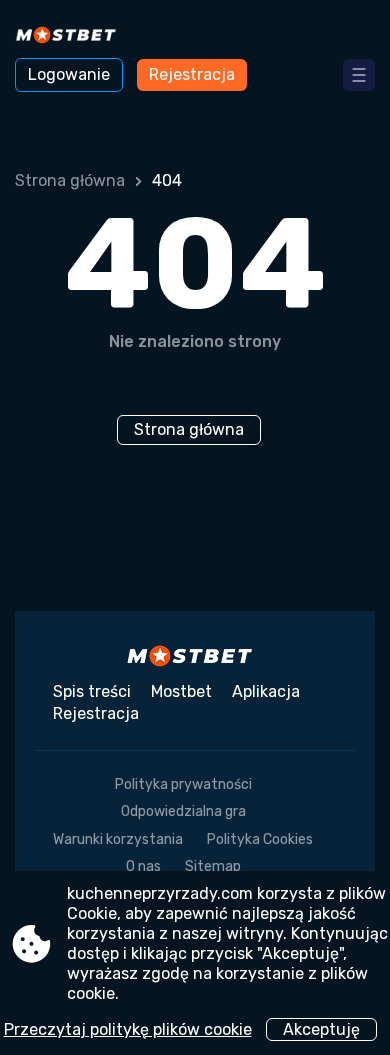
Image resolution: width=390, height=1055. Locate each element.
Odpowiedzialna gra (183, 811)
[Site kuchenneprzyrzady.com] (70, 37)
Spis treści (92, 691)
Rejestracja (192, 74)
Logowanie (69, 74)
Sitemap (213, 866)
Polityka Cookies (260, 839)
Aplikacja (266, 691)
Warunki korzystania (118, 839)
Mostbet (181, 691)
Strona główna (70, 180)
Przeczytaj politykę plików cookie (128, 1029)
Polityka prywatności (183, 784)
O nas (143, 866)
